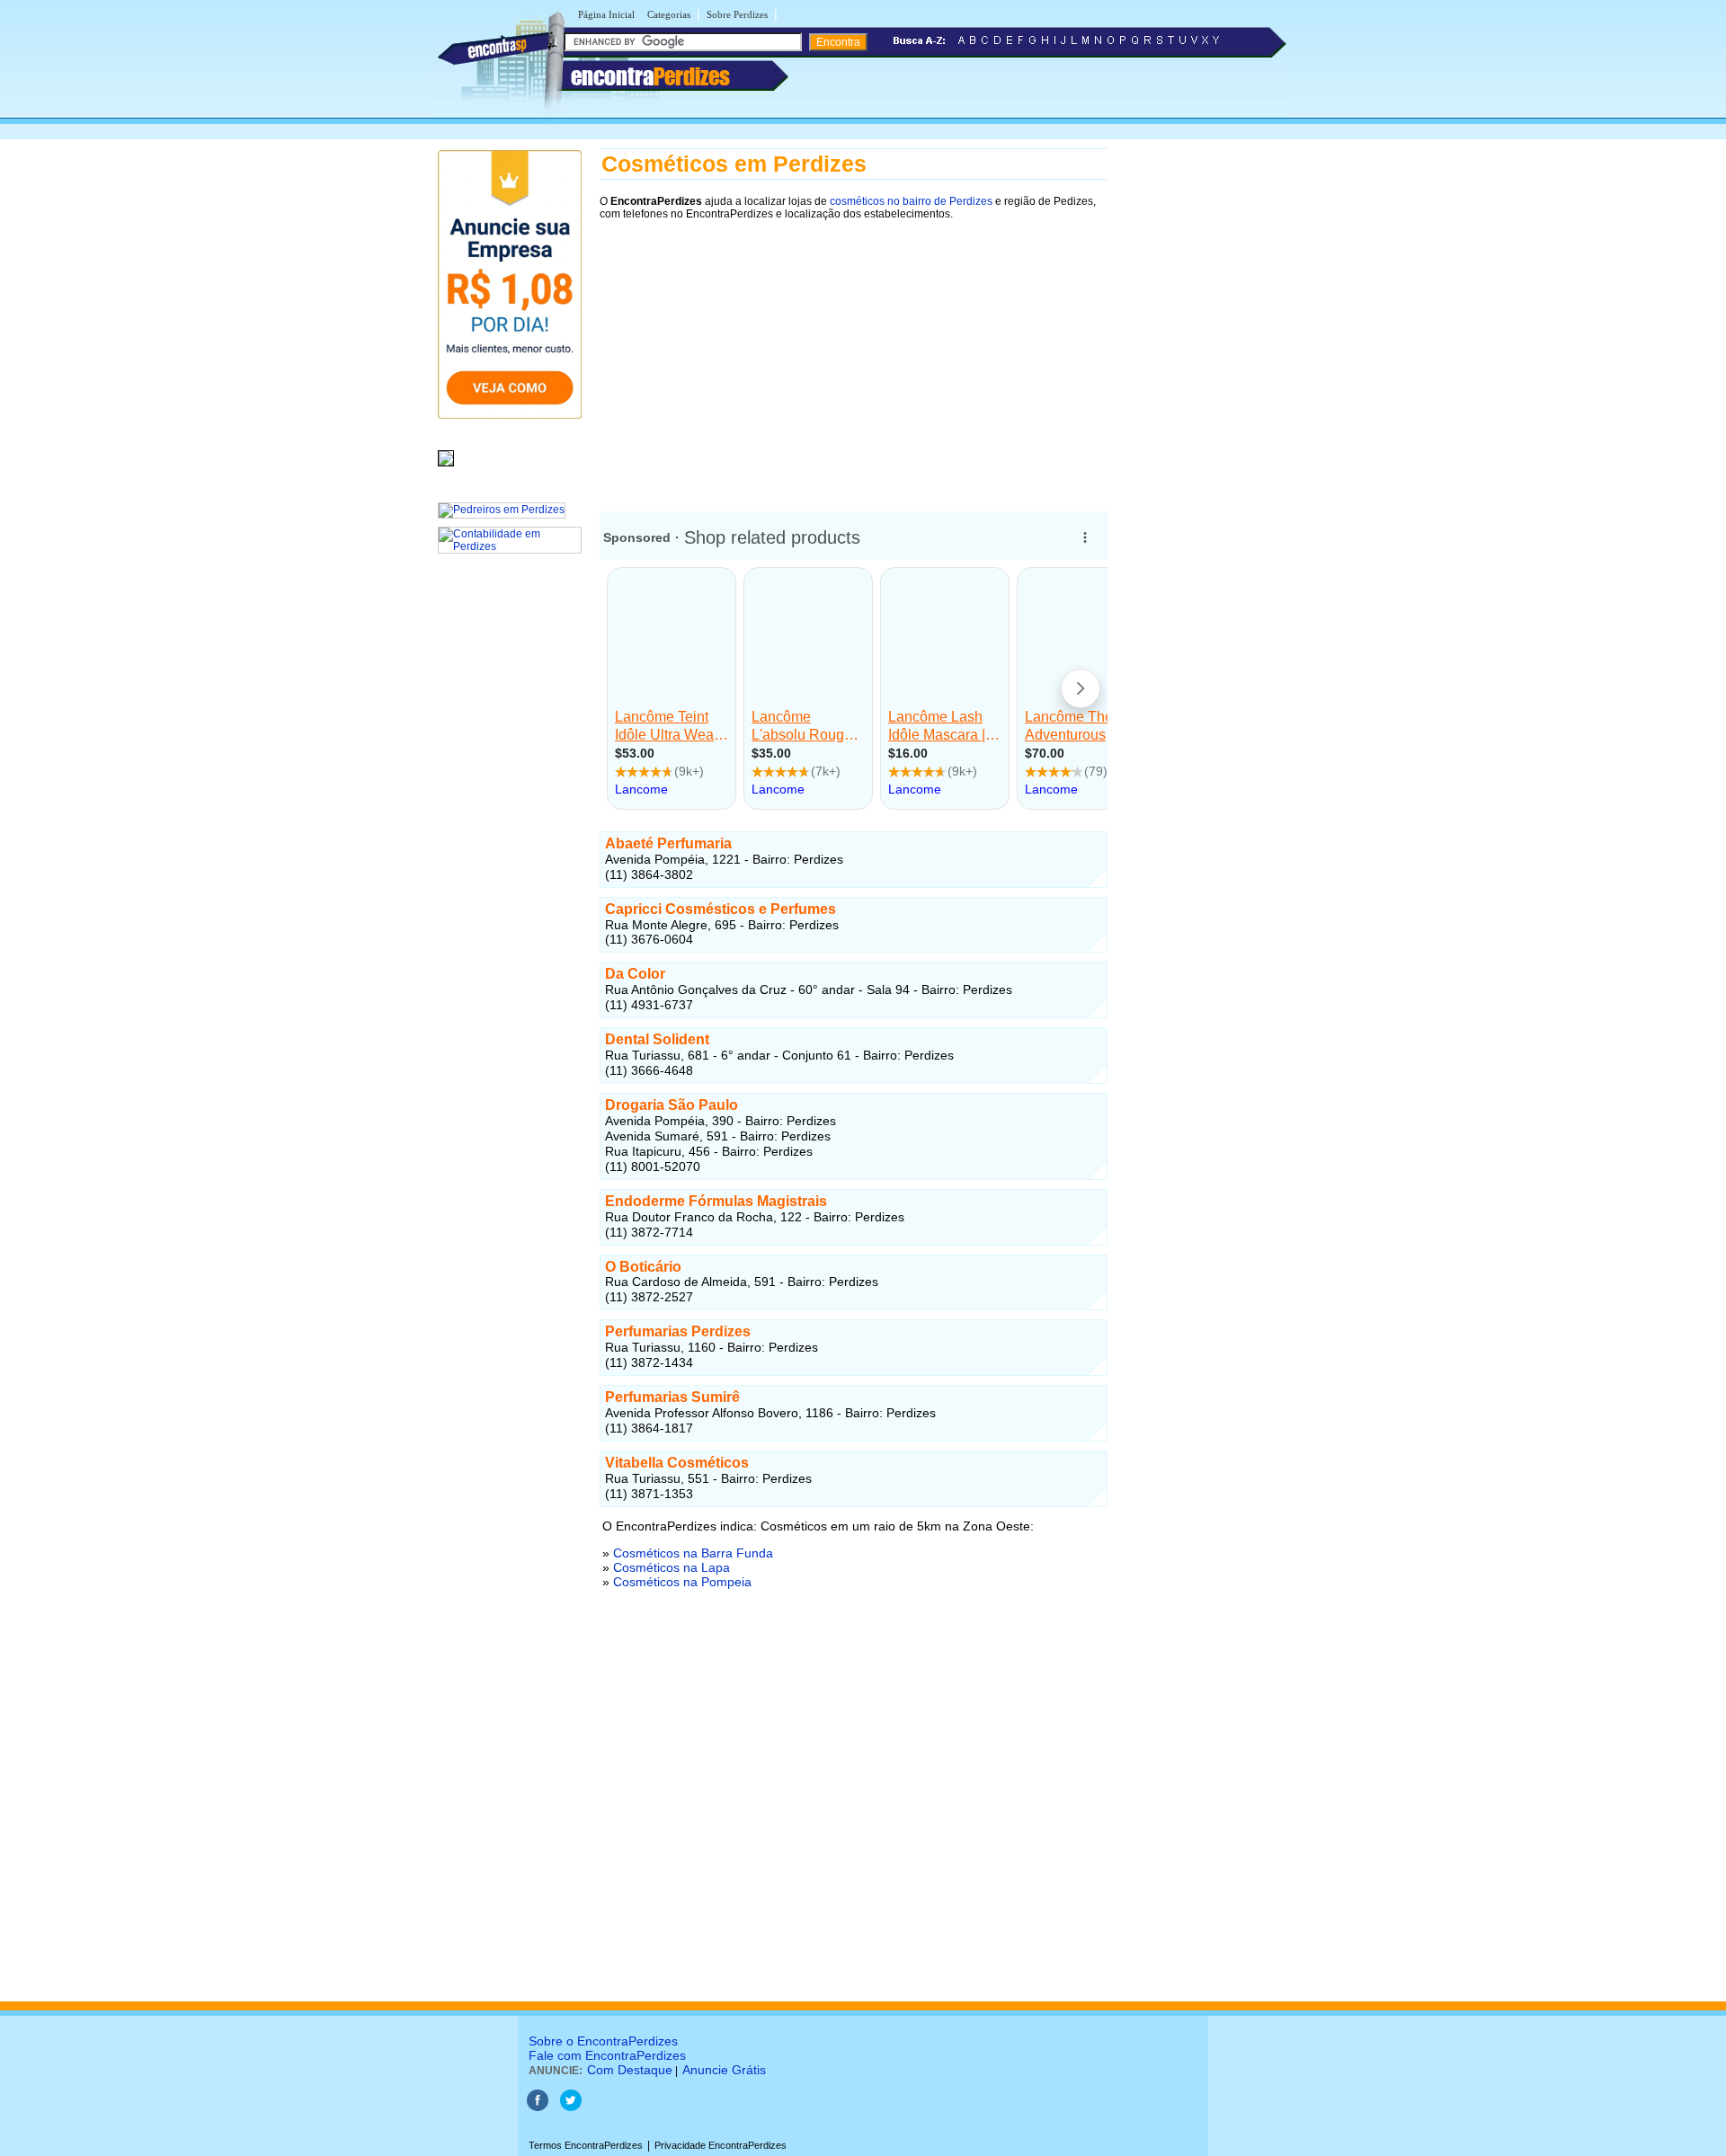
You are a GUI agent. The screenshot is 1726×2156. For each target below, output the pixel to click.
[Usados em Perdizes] (446, 467)
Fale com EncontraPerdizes (607, 2055)
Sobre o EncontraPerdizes (603, 2041)
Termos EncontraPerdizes (586, 2145)
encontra (650, 76)
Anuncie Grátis (724, 2070)
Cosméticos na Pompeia (682, 1582)
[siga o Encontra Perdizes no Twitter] (571, 2107)
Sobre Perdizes (737, 14)
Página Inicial (606, 14)
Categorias (669, 14)
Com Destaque (630, 2070)
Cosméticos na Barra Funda (693, 1553)
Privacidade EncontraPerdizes (721, 2145)
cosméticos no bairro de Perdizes (911, 201)
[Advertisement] (854, 357)
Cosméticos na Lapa (672, 1567)
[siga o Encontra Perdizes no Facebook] (538, 2107)
